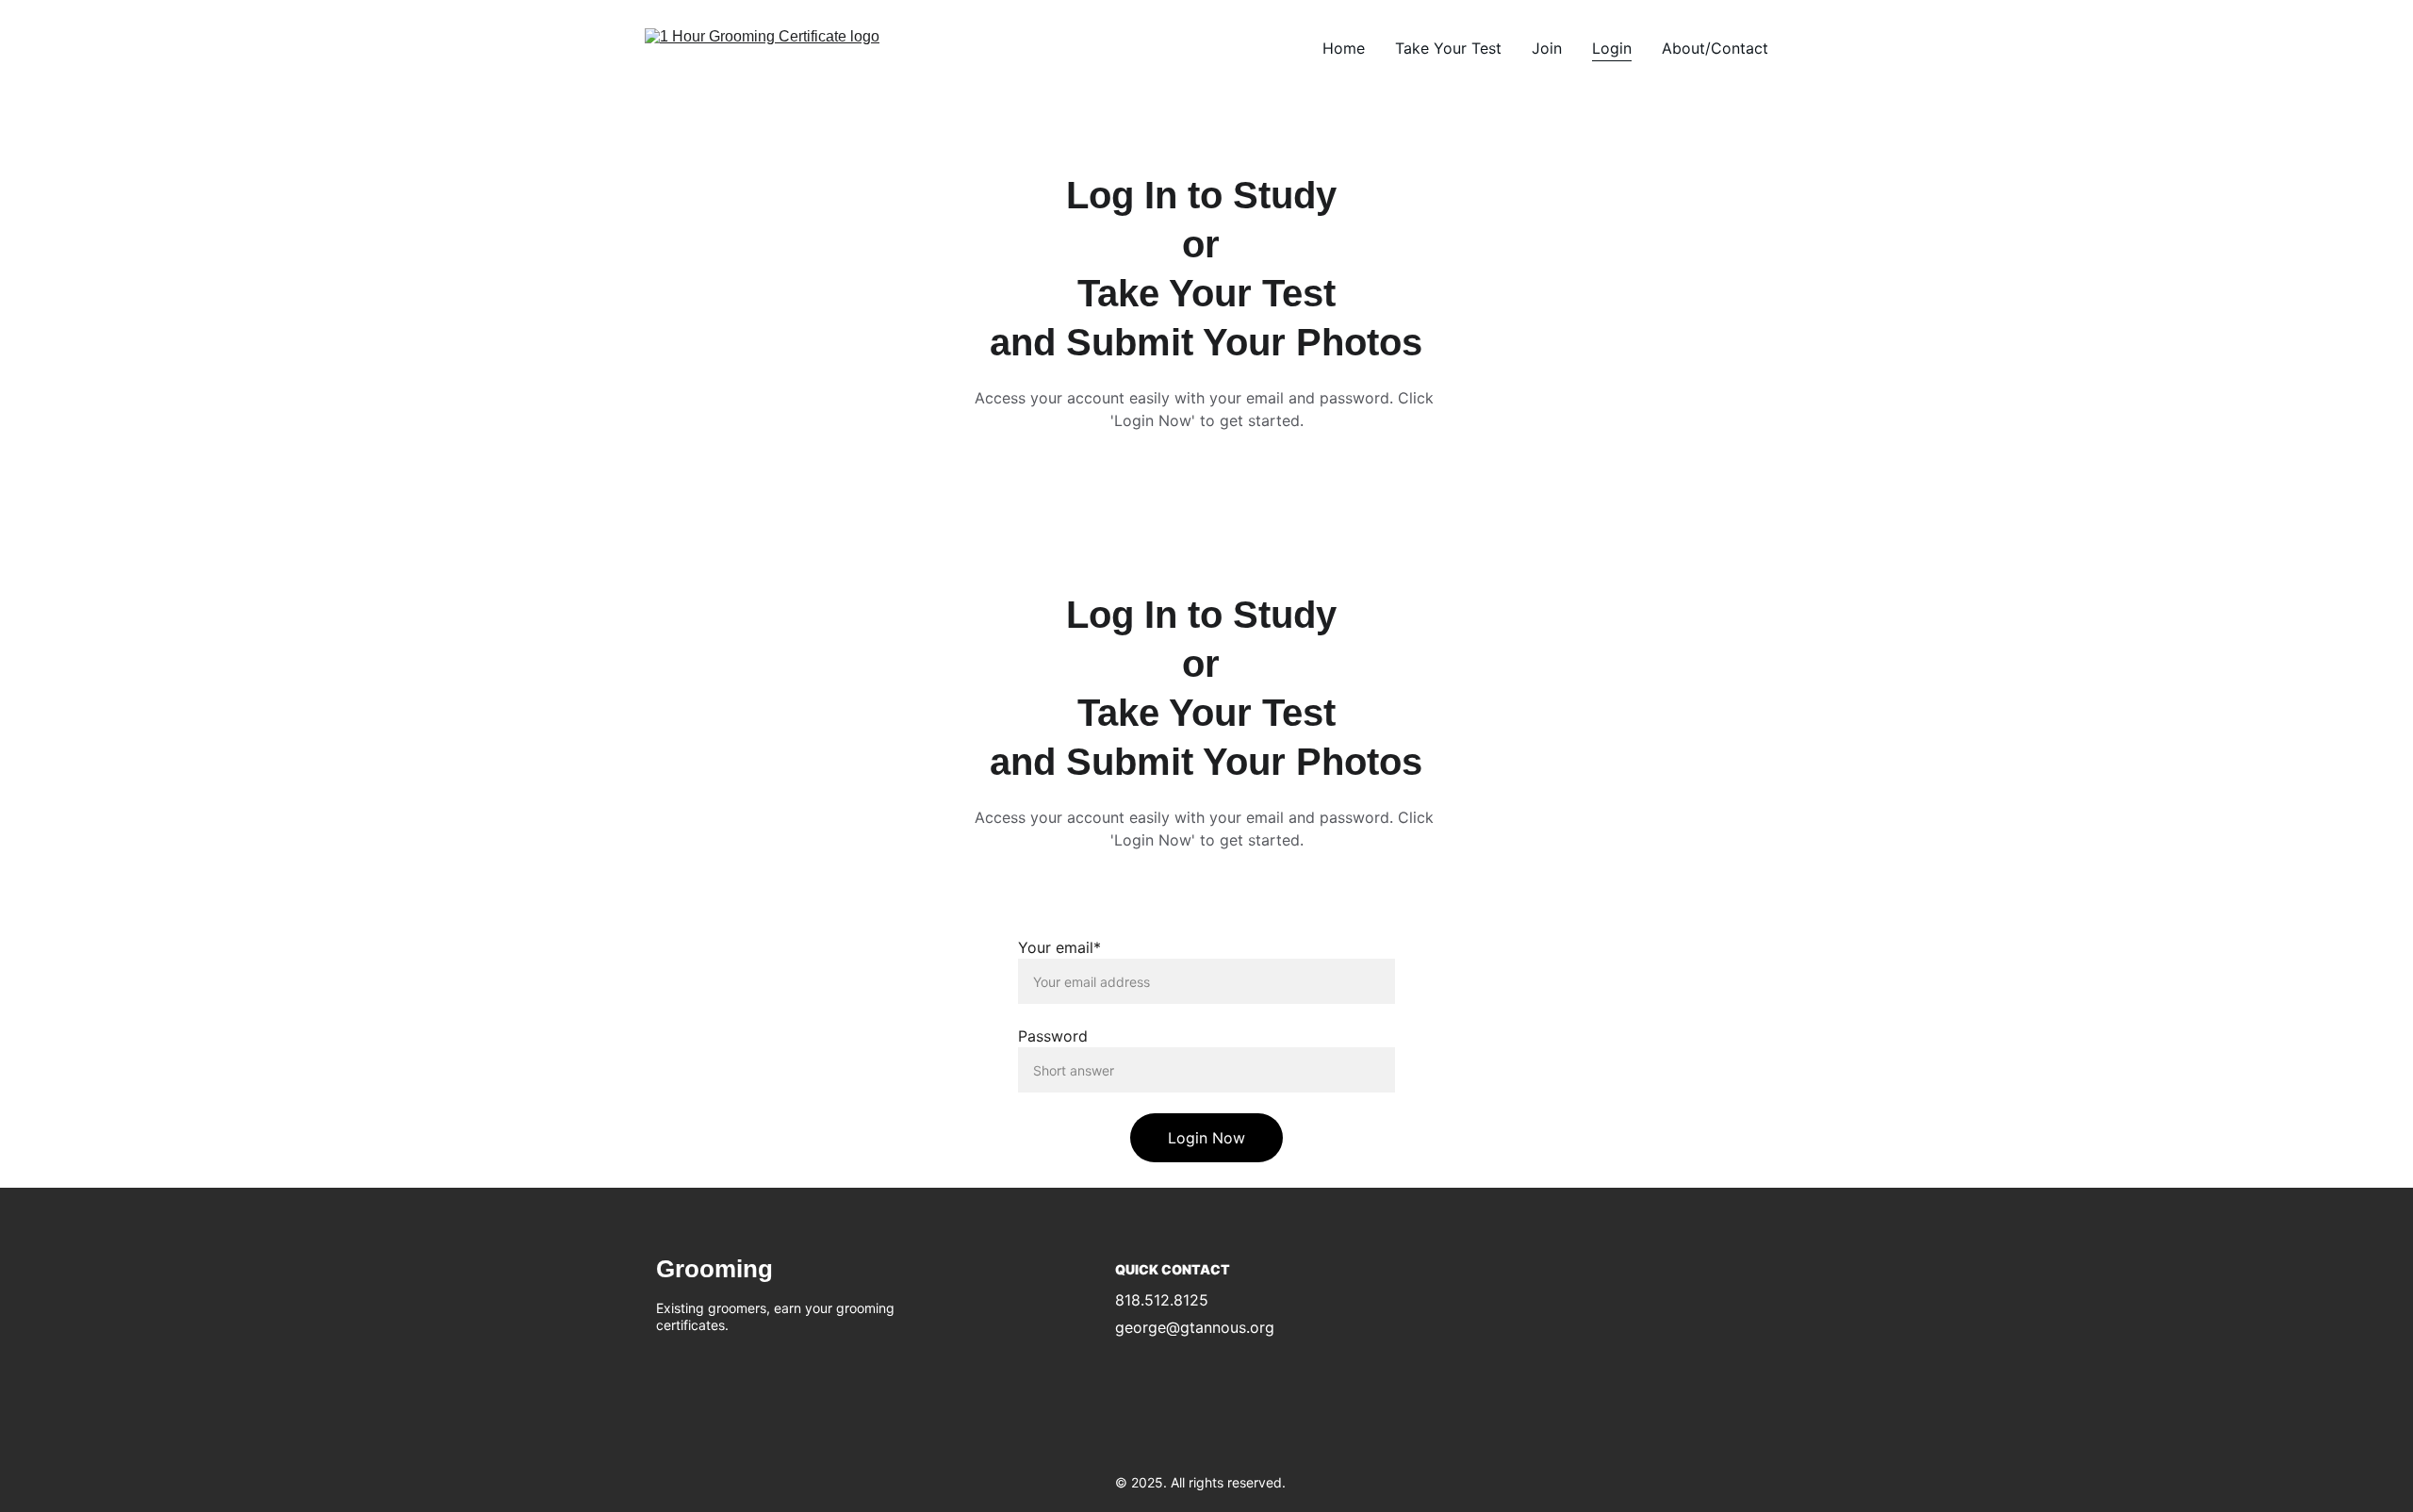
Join (1547, 48)
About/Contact (1715, 48)
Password (1053, 1036)
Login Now (1206, 1138)
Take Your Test (1448, 48)
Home (1344, 48)
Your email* (1059, 947)
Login (1612, 48)
